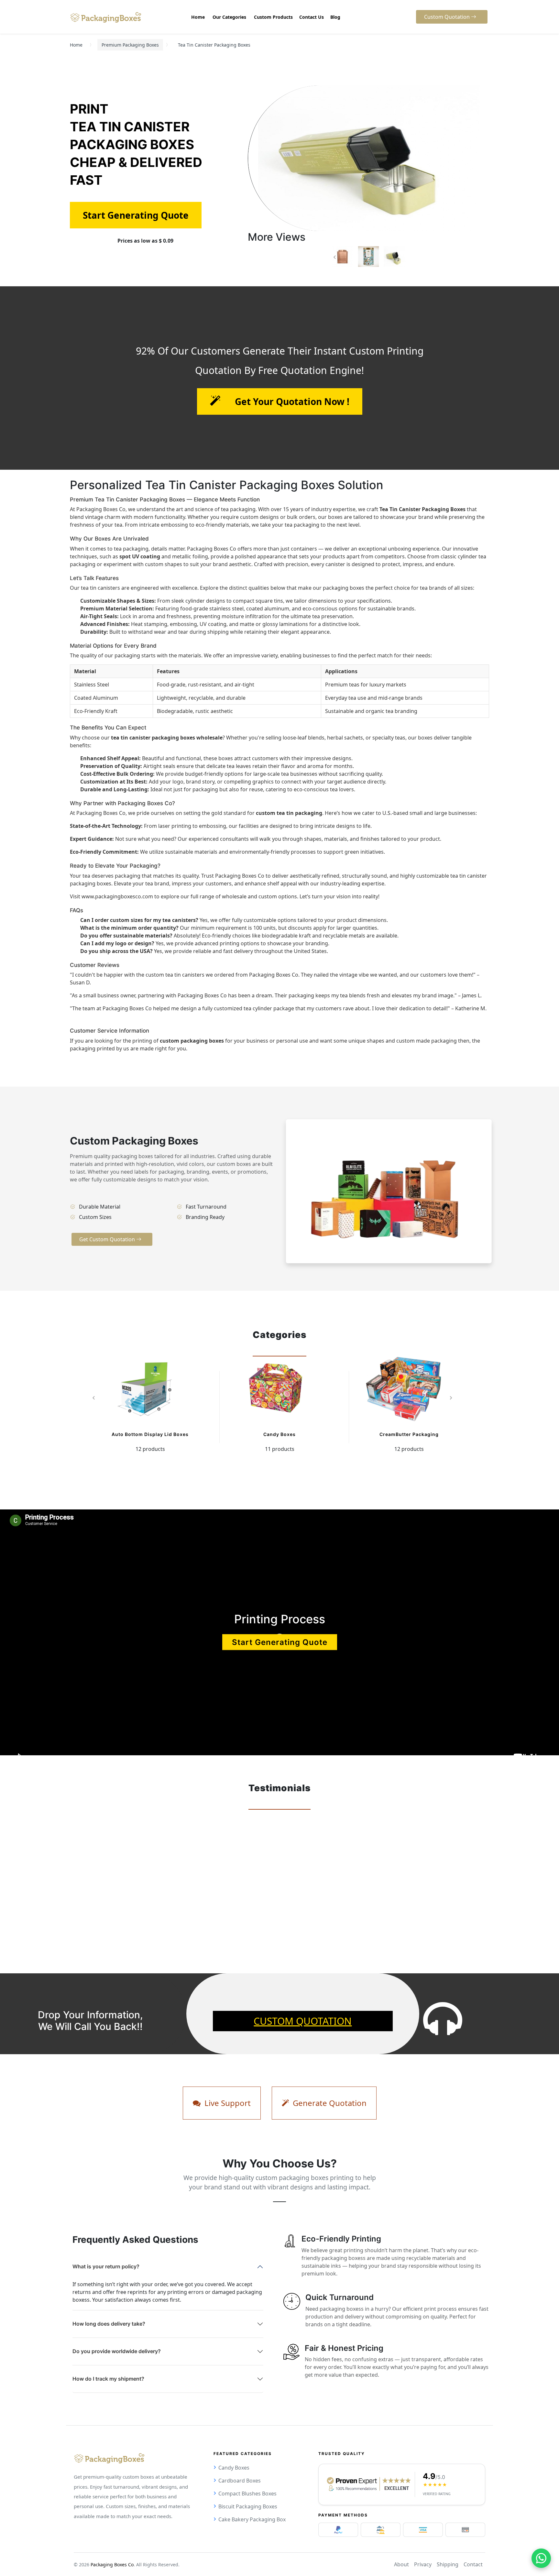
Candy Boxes (279, 1434)
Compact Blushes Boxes (247, 2494)
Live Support (227, 2103)
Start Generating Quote (280, 1642)
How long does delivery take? (109, 2324)
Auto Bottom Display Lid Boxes (150, 1434)
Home (76, 45)
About (401, 2564)
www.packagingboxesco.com (117, 896)
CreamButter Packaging (409, 1434)
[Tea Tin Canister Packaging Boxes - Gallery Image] (368, 257)
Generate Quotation (329, 2103)
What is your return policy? (106, 2266)
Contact (473, 2564)
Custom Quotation (303, 2021)
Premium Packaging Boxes (130, 45)
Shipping (448, 2564)
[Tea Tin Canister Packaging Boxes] (343, 257)
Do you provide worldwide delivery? (117, 2351)
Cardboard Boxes (240, 2481)
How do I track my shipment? (108, 2379)
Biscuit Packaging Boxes (248, 2506)
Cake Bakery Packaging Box (252, 2519)
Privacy (423, 2564)
